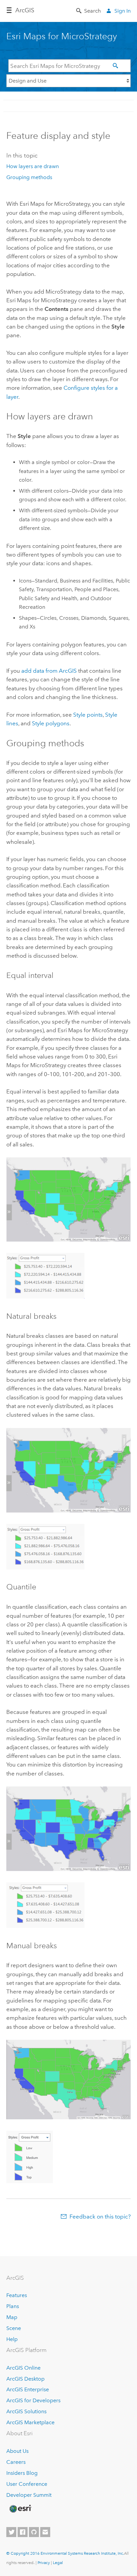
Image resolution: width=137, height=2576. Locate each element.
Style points (88, 715)
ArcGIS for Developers (33, 2400)
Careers (16, 2462)
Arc (25, 10)
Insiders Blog (22, 2473)
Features (17, 2295)
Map (12, 2317)
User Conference (27, 2484)
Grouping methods (29, 177)
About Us (17, 2451)
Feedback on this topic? (100, 2217)
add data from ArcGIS (49, 671)
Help (12, 2339)
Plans (13, 2306)
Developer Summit (29, 2495)
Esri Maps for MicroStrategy (62, 36)
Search (92, 11)
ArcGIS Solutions (26, 2411)
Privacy (44, 2563)
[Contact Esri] (45, 2532)
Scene (14, 2328)
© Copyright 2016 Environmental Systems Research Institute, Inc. (65, 2553)
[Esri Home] (20, 2509)
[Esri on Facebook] (23, 2532)
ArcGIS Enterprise (28, 2389)
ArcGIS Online (23, 2368)
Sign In (123, 11)
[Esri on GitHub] (34, 2532)
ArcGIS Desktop (25, 2379)
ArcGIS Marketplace (30, 2422)
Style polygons (51, 723)
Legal (58, 2563)
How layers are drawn (33, 166)
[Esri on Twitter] (11, 2532)
